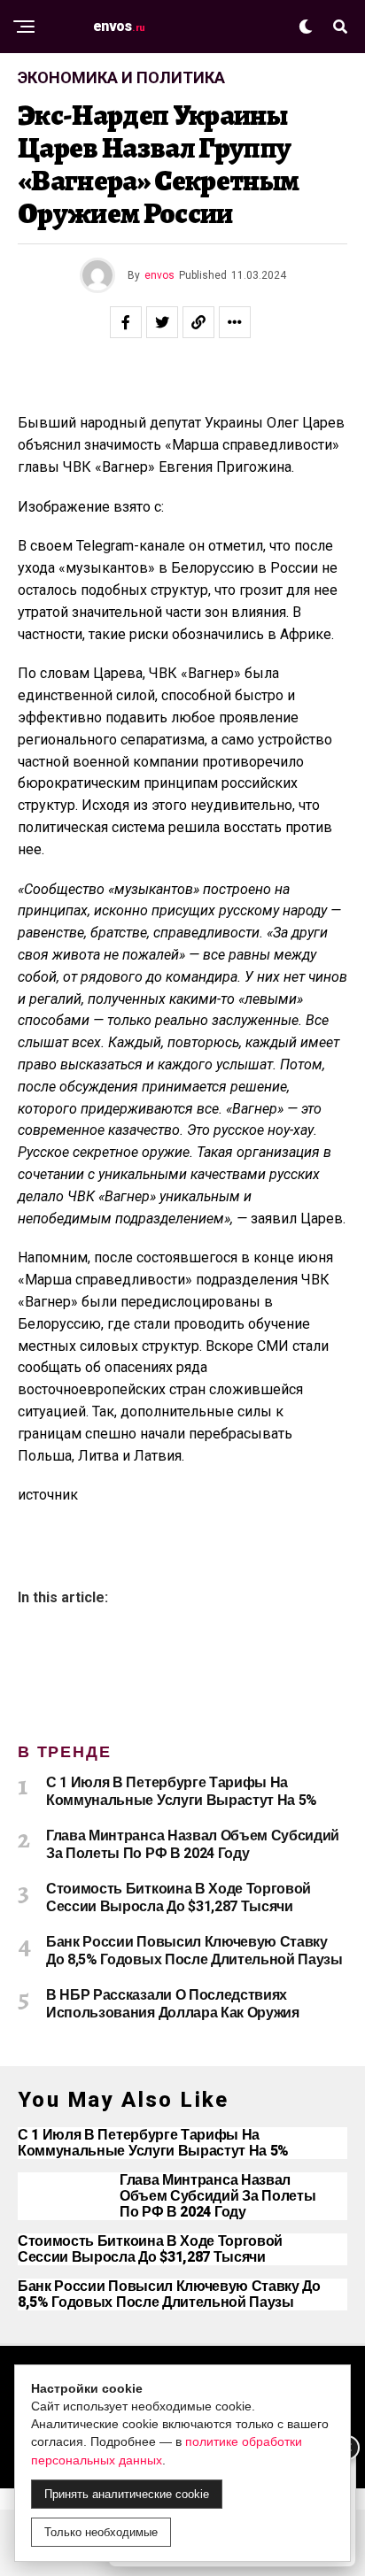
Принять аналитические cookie (127, 2494)
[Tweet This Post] (162, 322)
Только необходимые (101, 2532)
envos (159, 275)
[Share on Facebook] (126, 322)
